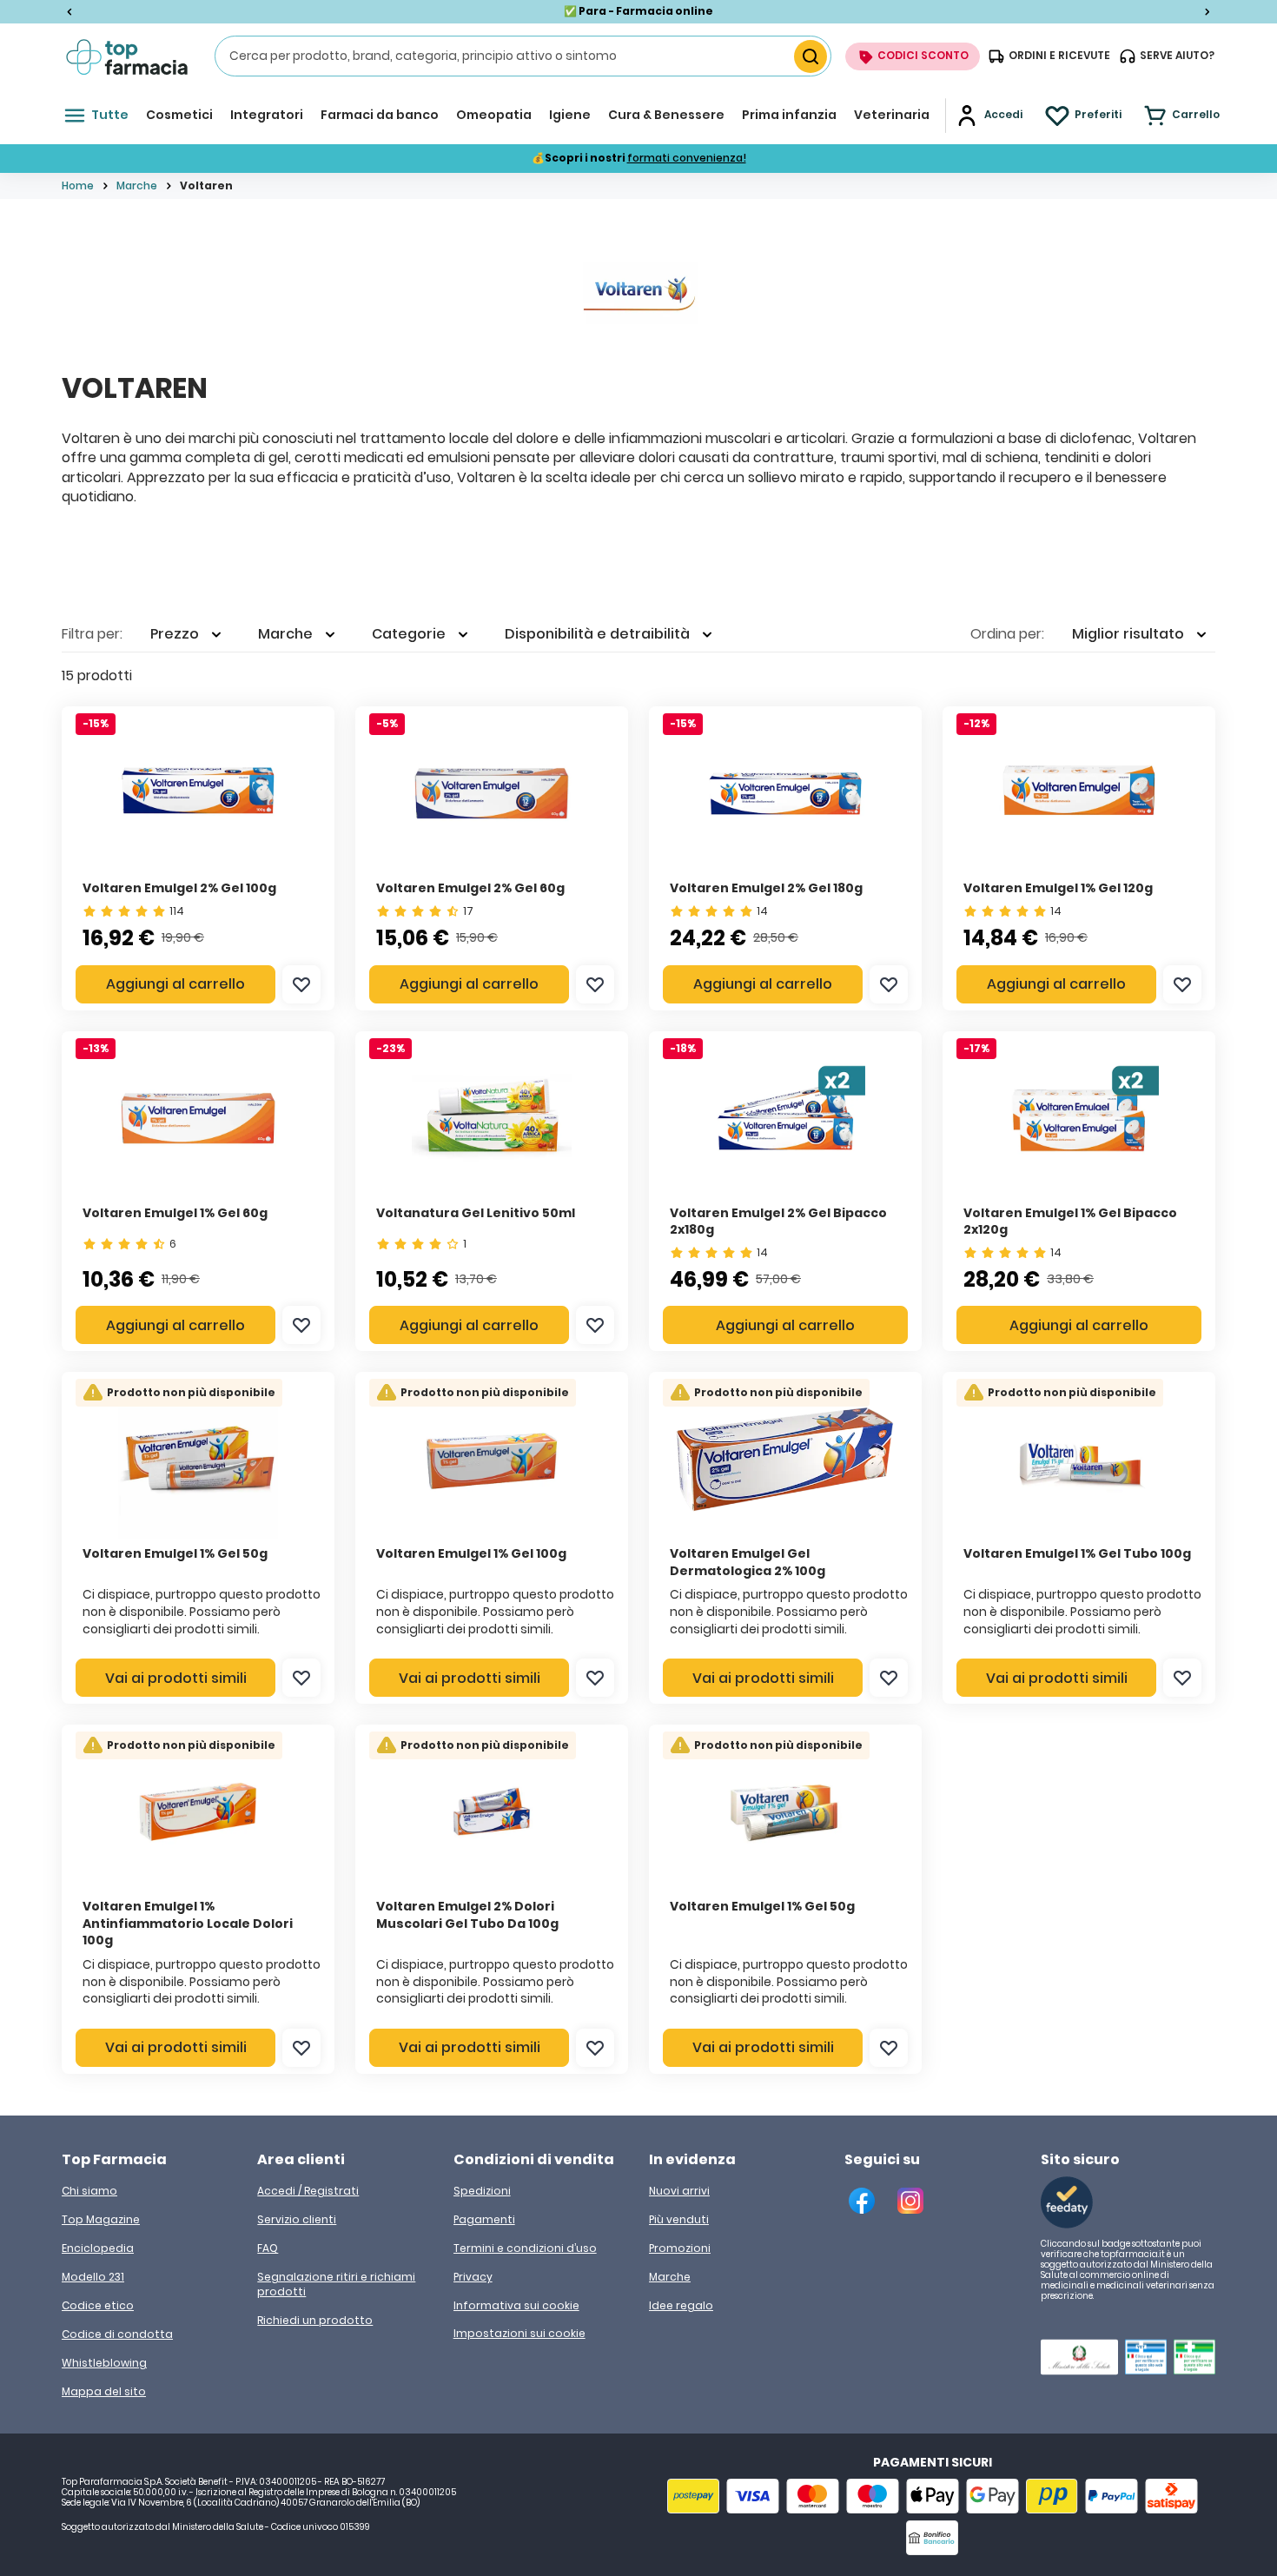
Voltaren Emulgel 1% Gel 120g (1058, 888)
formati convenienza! (687, 158)
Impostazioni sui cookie (519, 2334)
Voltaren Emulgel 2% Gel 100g (179, 888)
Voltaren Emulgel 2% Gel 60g (470, 888)
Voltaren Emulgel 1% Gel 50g (175, 1553)
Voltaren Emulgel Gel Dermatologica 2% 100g (748, 1562)
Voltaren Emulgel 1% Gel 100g (471, 1553)
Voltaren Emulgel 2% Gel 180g (766, 888)
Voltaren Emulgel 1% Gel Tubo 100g (1077, 1553)
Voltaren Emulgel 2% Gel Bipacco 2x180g (778, 1222)
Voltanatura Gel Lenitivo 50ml (476, 1213)
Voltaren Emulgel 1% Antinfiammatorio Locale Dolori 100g (188, 1923)
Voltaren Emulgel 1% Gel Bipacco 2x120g (1070, 1222)
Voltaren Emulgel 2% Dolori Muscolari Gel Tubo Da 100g (467, 1915)
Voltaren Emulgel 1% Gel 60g (175, 1213)
